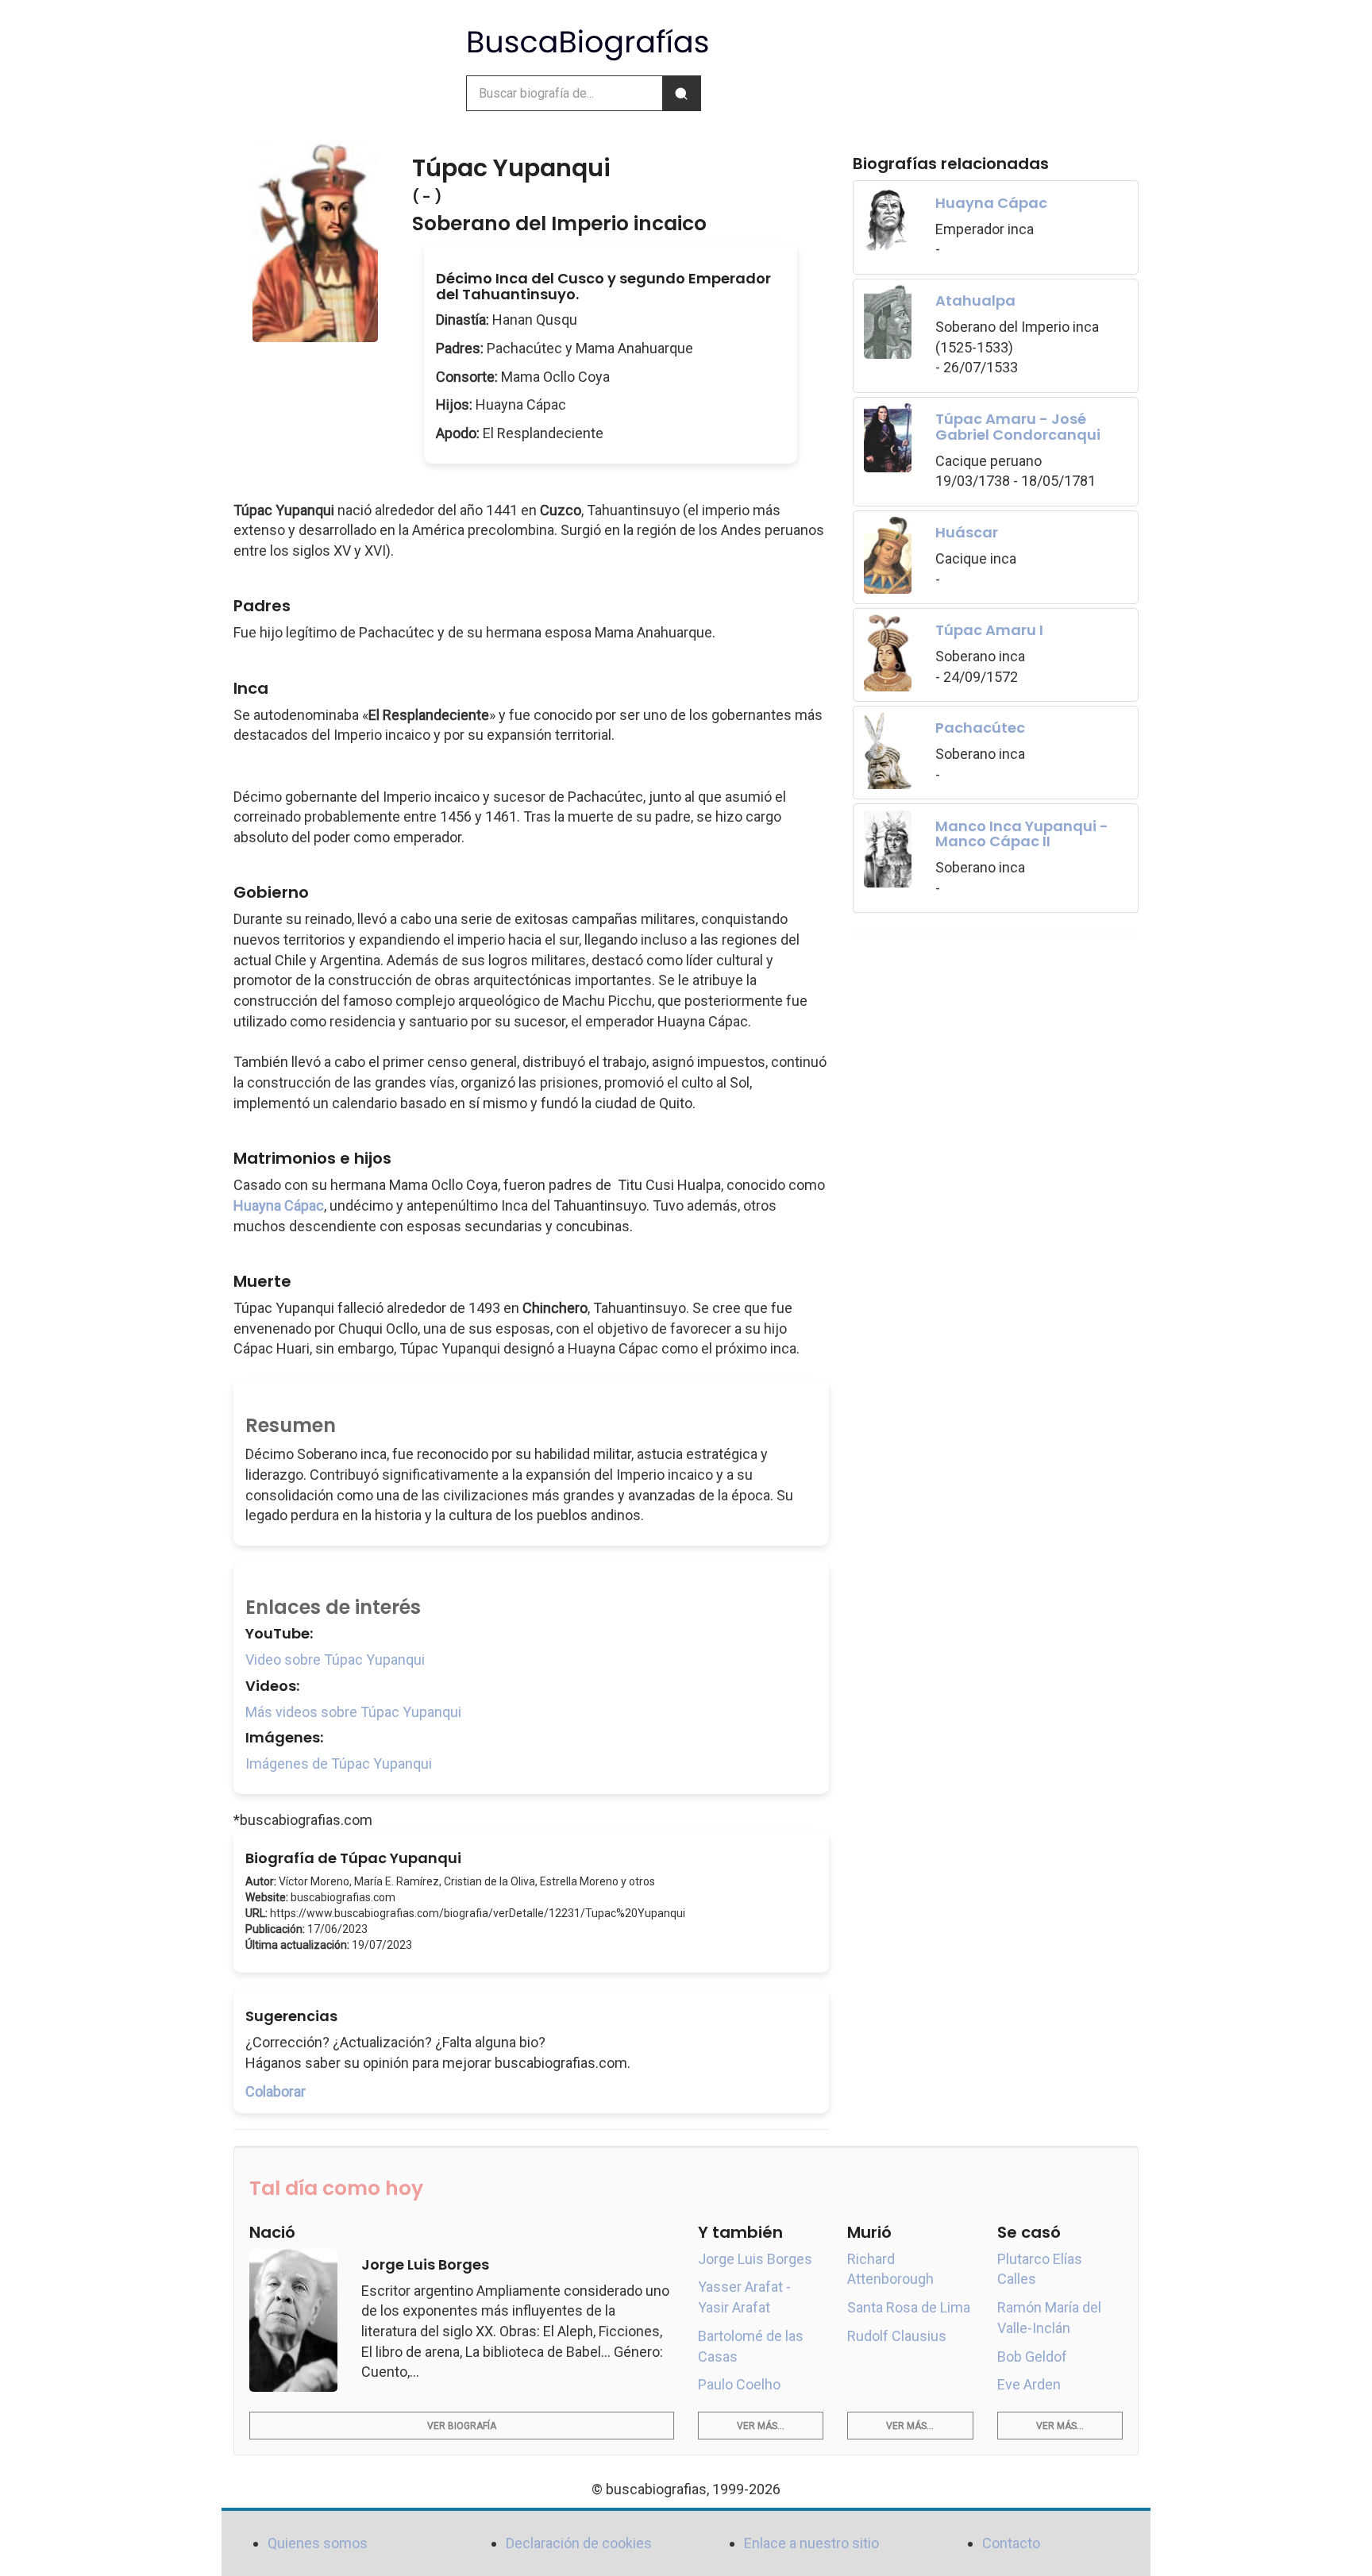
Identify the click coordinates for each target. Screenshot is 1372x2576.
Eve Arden (1029, 2384)
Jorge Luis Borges (755, 2259)
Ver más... (761, 2426)
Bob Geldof (1032, 2357)
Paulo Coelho (739, 2384)
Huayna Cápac (279, 1205)
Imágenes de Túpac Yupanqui (339, 1764)
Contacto (1011, 2543)
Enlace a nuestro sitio (811, 2543)
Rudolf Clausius (897, 2336)
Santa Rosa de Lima (909, 2307)
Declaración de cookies (579, 2543)
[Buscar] (681, 93)
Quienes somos (318, 2543)
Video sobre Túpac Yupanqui (335, 1660)
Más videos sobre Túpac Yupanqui (353, 1712)
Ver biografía (462, 2426)
